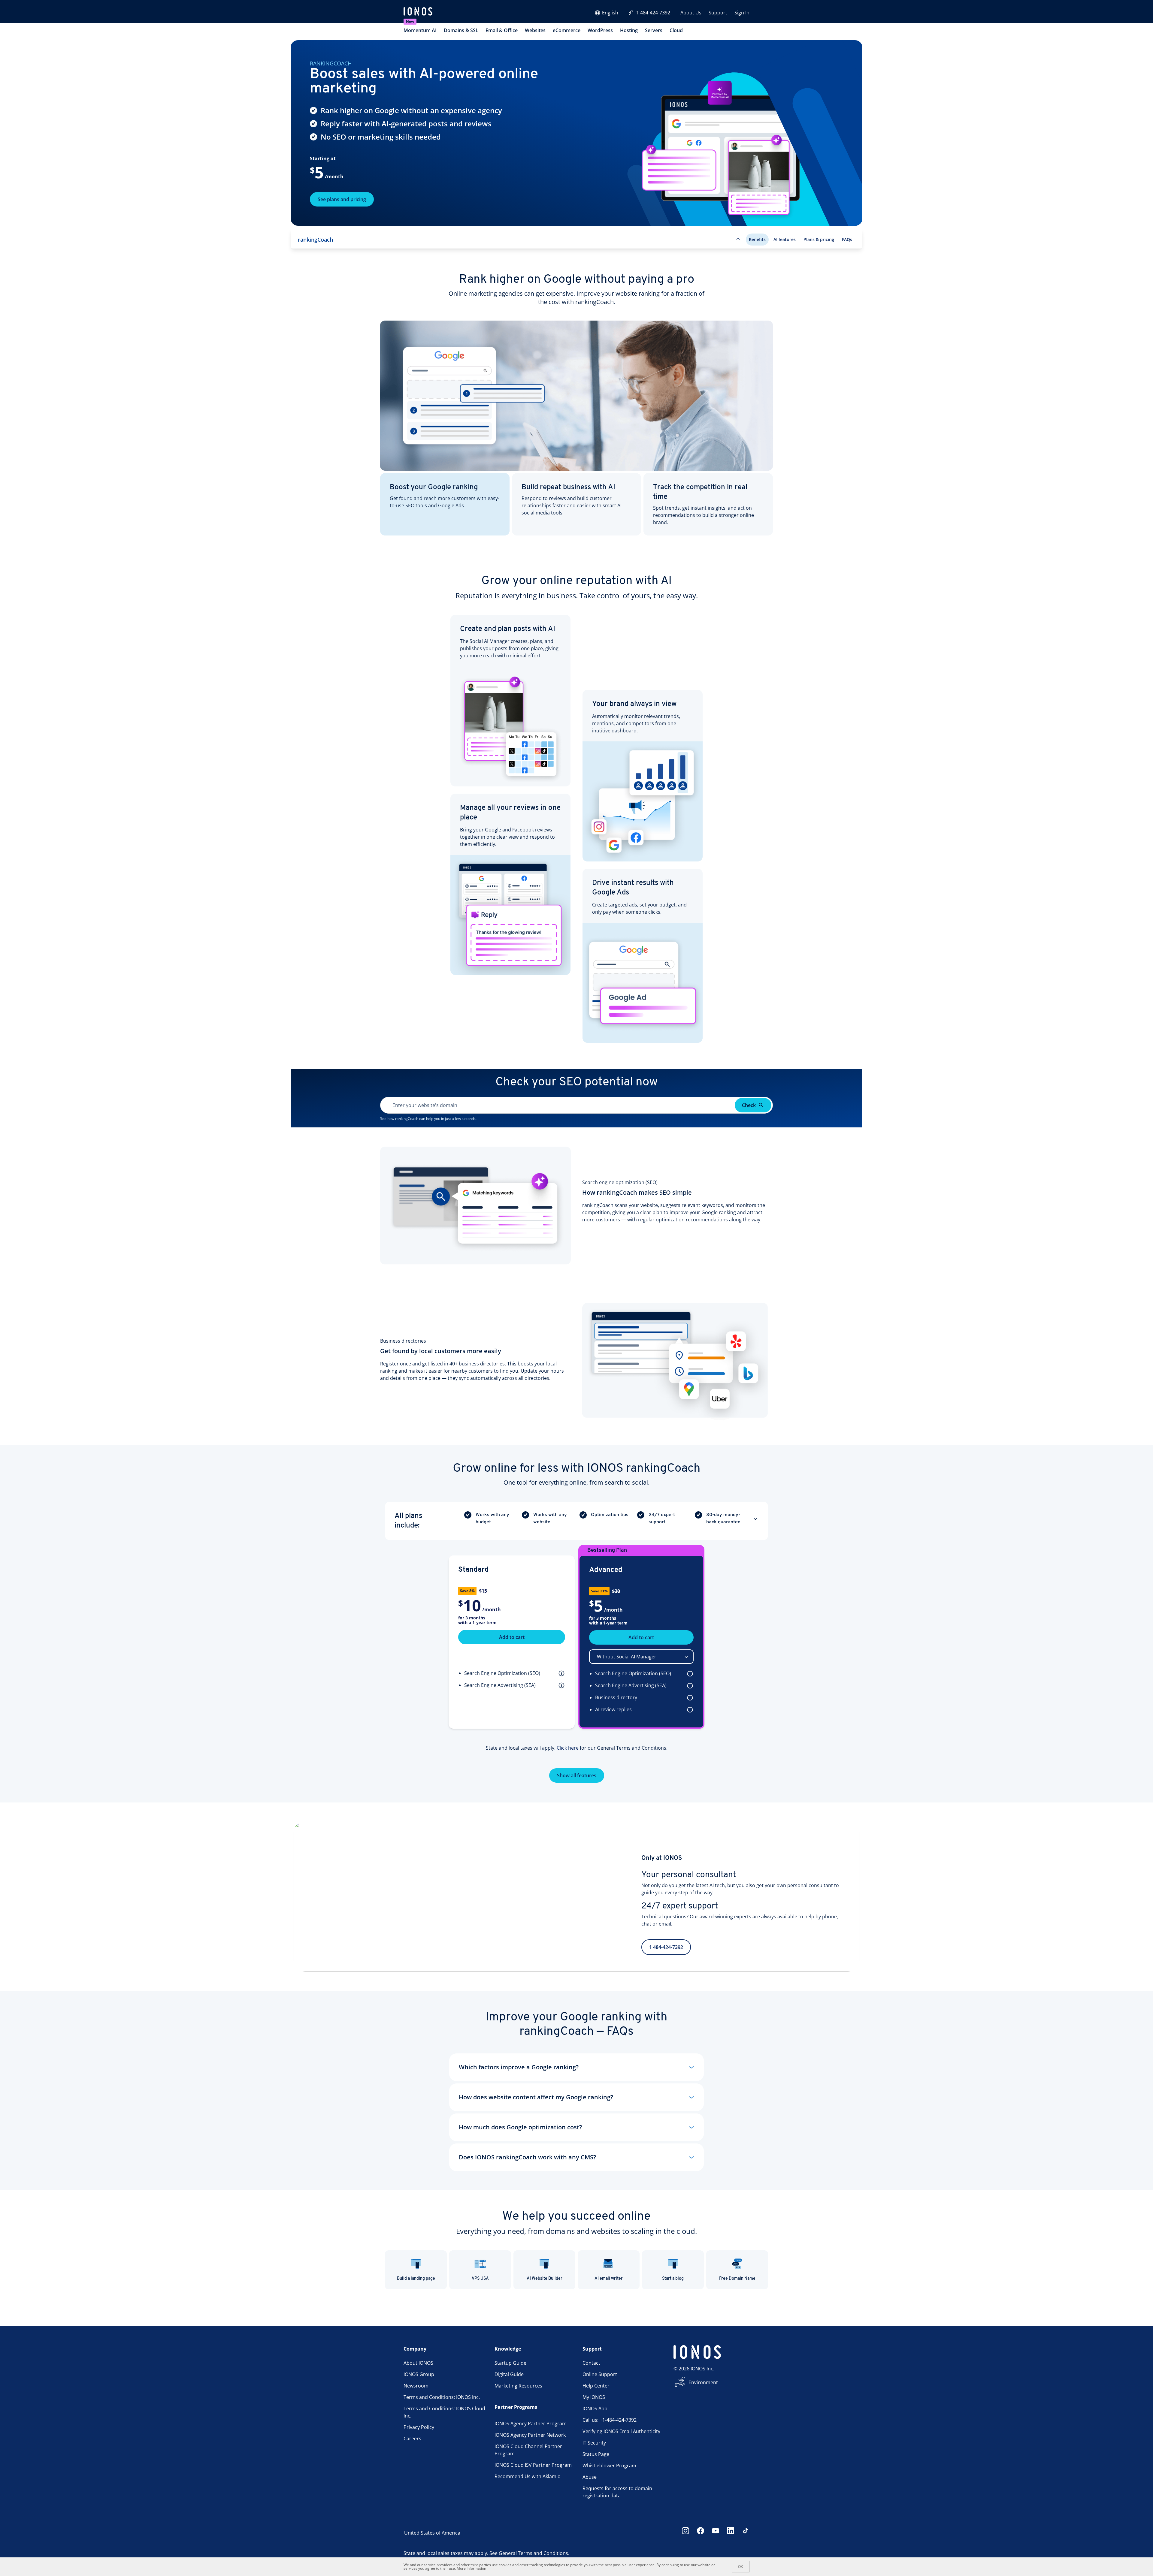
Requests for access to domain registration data (617, 2492)
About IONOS (418, 2363)
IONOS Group (419, 2374)
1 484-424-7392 (653, 13)
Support (718, 13)
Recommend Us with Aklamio (528, 2476)
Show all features (577, 1775)
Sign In (742, 13)
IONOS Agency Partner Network (530, 2435)
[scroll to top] (738, 240)
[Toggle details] (755, 1519)
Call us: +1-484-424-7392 (610, 2420)
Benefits (757, 239)
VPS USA (480, 2279)
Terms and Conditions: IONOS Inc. (442, 2397)
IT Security (594, 2443)
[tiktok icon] (746, 2533)
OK (741, 2567)
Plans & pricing (819, 239)
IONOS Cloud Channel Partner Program (528, 2450)
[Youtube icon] (716, 2533)
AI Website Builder (545, 2279)
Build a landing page (416, 2279)
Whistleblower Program (609, 2466)
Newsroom (416, 2386)
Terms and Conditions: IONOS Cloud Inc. (444, 2412)
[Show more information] (560, 1673)
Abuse (590, 2477)
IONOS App (595, 2409)
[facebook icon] (701, 2533)
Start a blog (673, 2279)
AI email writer (609, 2279)
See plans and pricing (342, 199)
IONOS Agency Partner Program (531, 2424)
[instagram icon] (685, 2533)
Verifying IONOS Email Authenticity (621, 2431)
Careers (412, 2439)
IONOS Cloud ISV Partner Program (533, 2465)
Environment (703, 2382)
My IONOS (594, 2397)
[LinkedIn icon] (731, 2533)
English (610, 13)
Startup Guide (510, 2363)
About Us (691, 13)
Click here (568, 1748)
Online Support (600, 2374)
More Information (471, 2568)
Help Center (596, 2386)
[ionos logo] (418, 12)
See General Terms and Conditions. (529, 2553)
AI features (785, 239)
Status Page (596, 2454)
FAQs (847, 239)
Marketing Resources (518, 2386)
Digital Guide (509, 2374)
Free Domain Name (737, 2279)
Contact (591, 2363)
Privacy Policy (419, 2427)
